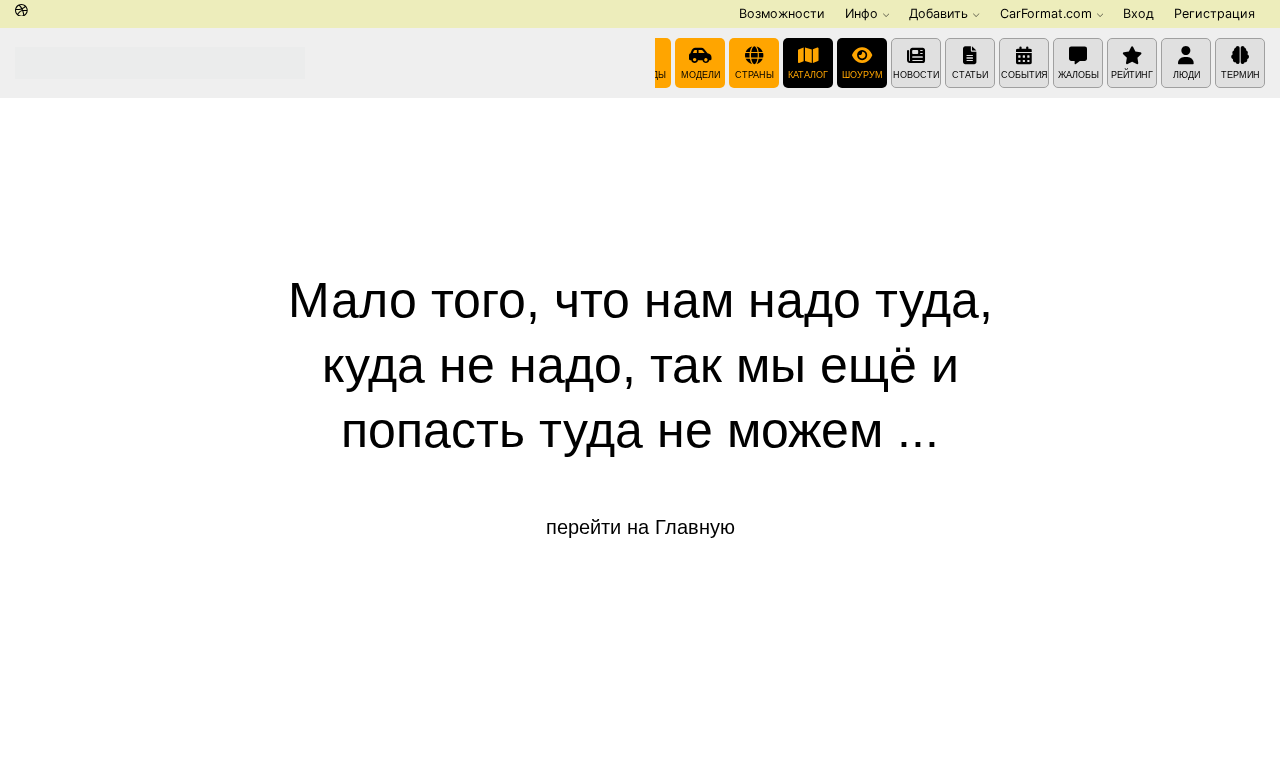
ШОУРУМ (862, 75)
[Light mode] (21, 11)
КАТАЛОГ (808, 75)
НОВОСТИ (916, 75)
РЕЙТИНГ (1132, 75)
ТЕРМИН (1240, 75)
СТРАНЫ (754, 75)
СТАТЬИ (970, 75)
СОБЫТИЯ (1024, 75)
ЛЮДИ (1186, 75)
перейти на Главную (640, 527)
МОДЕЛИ (700, 75)
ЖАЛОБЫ (1078, 75)
